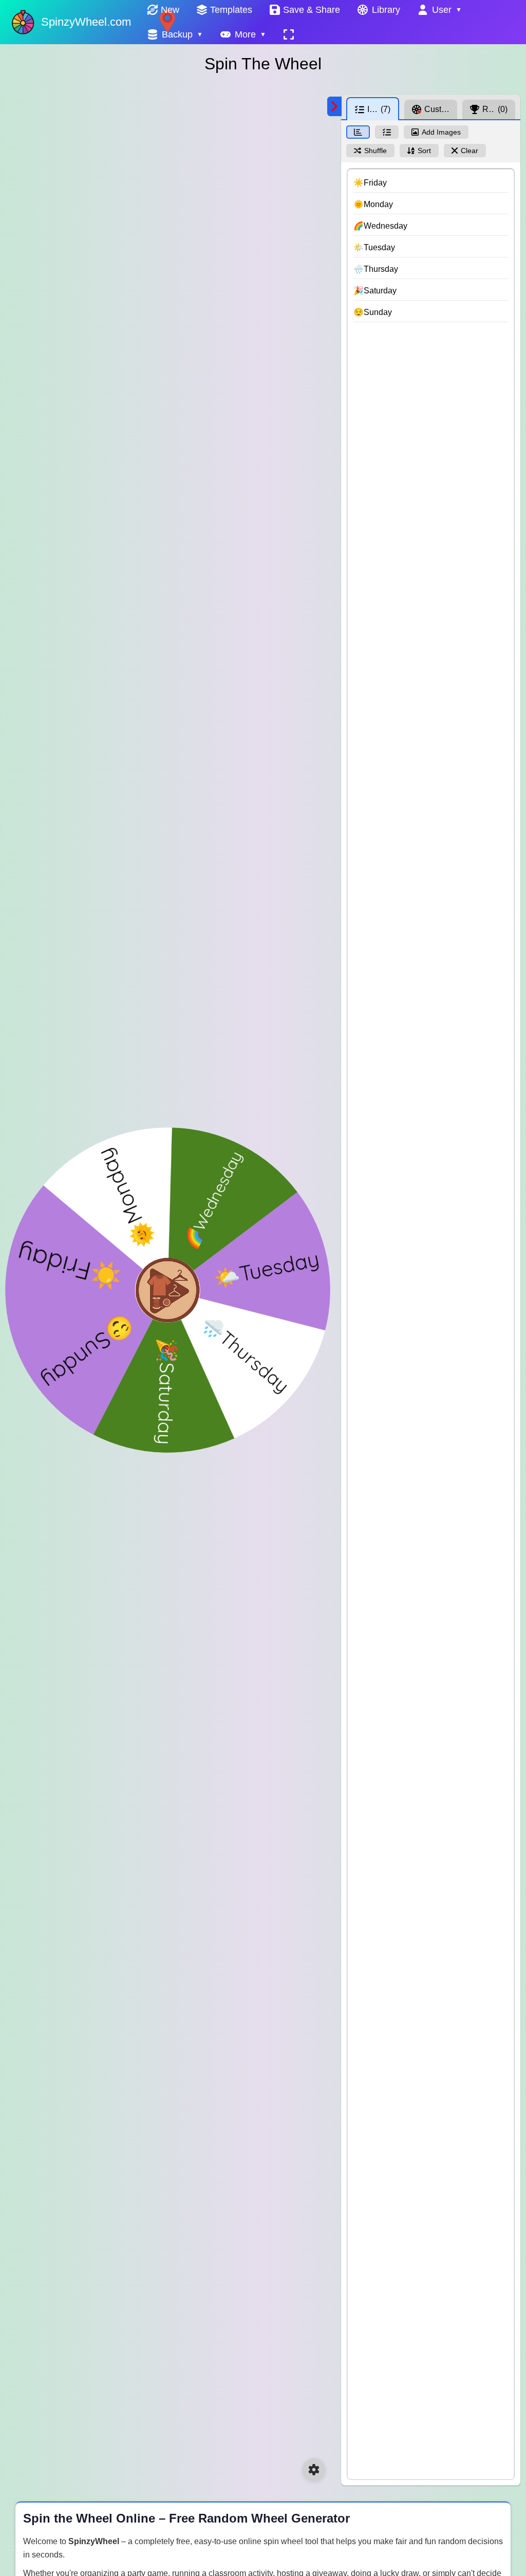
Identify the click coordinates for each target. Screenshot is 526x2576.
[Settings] (314, 2470)
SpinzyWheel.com (86, 22)
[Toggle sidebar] (334, 106)
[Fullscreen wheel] (289, 34)
